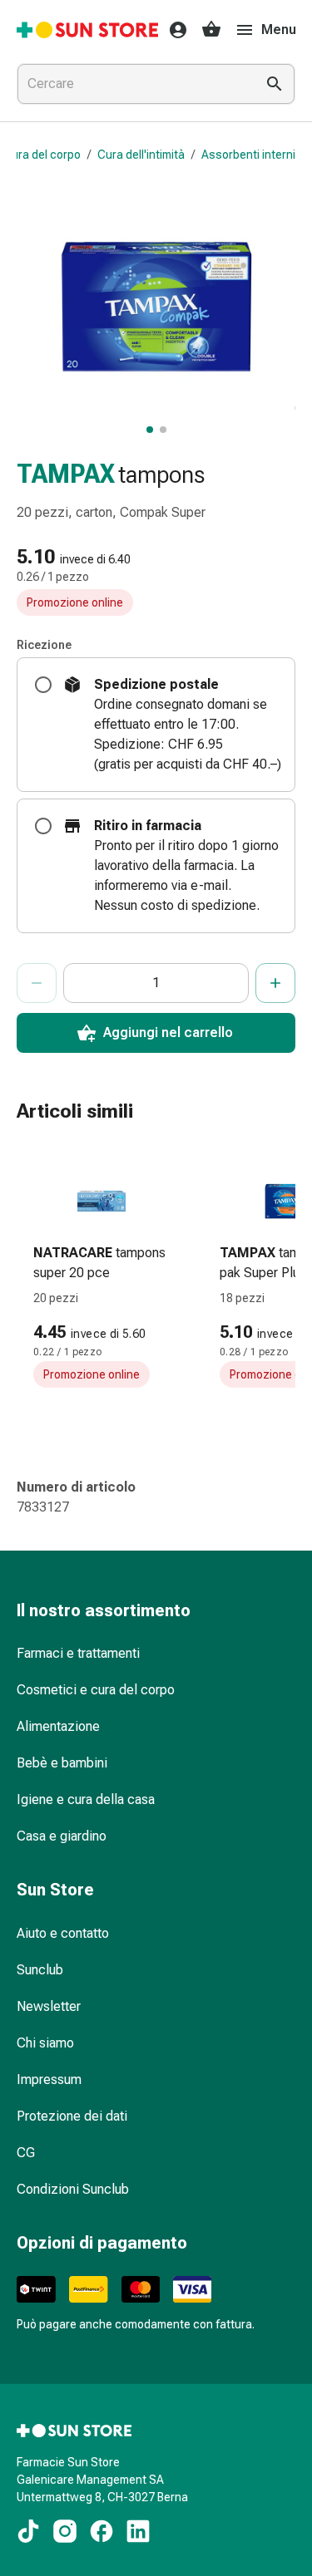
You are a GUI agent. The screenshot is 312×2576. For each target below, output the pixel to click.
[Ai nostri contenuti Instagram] (65, 2531)
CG (26, 2153)
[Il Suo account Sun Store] (173, 30)
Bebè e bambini (62, 1763)
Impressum (49, 2079)
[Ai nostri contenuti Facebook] (102, 2531)
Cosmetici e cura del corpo (96, 1690)
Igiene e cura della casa (86, 1799)
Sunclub (40, 1970)
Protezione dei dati (72, 2116)
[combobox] (133, 84)
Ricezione (44, 645)
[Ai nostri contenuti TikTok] (28, 2531)
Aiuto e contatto (63, 1933)
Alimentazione (58, 1726)
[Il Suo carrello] (211, 30)
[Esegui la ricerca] (275, 84)
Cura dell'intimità (141, 155)
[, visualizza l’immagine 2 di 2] (163, 430)
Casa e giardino (62, 1836)
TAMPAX (66, 474)
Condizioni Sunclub (73, 2189)
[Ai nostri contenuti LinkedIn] (138, 2531)
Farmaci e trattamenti (78, 1653)
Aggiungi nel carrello (168, 1032)
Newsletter (49, 2006)
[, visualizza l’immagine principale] (150, 430)
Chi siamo (45, 2043)
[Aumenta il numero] (275, 983)
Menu (279, 29)
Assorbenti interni (248, 155)
